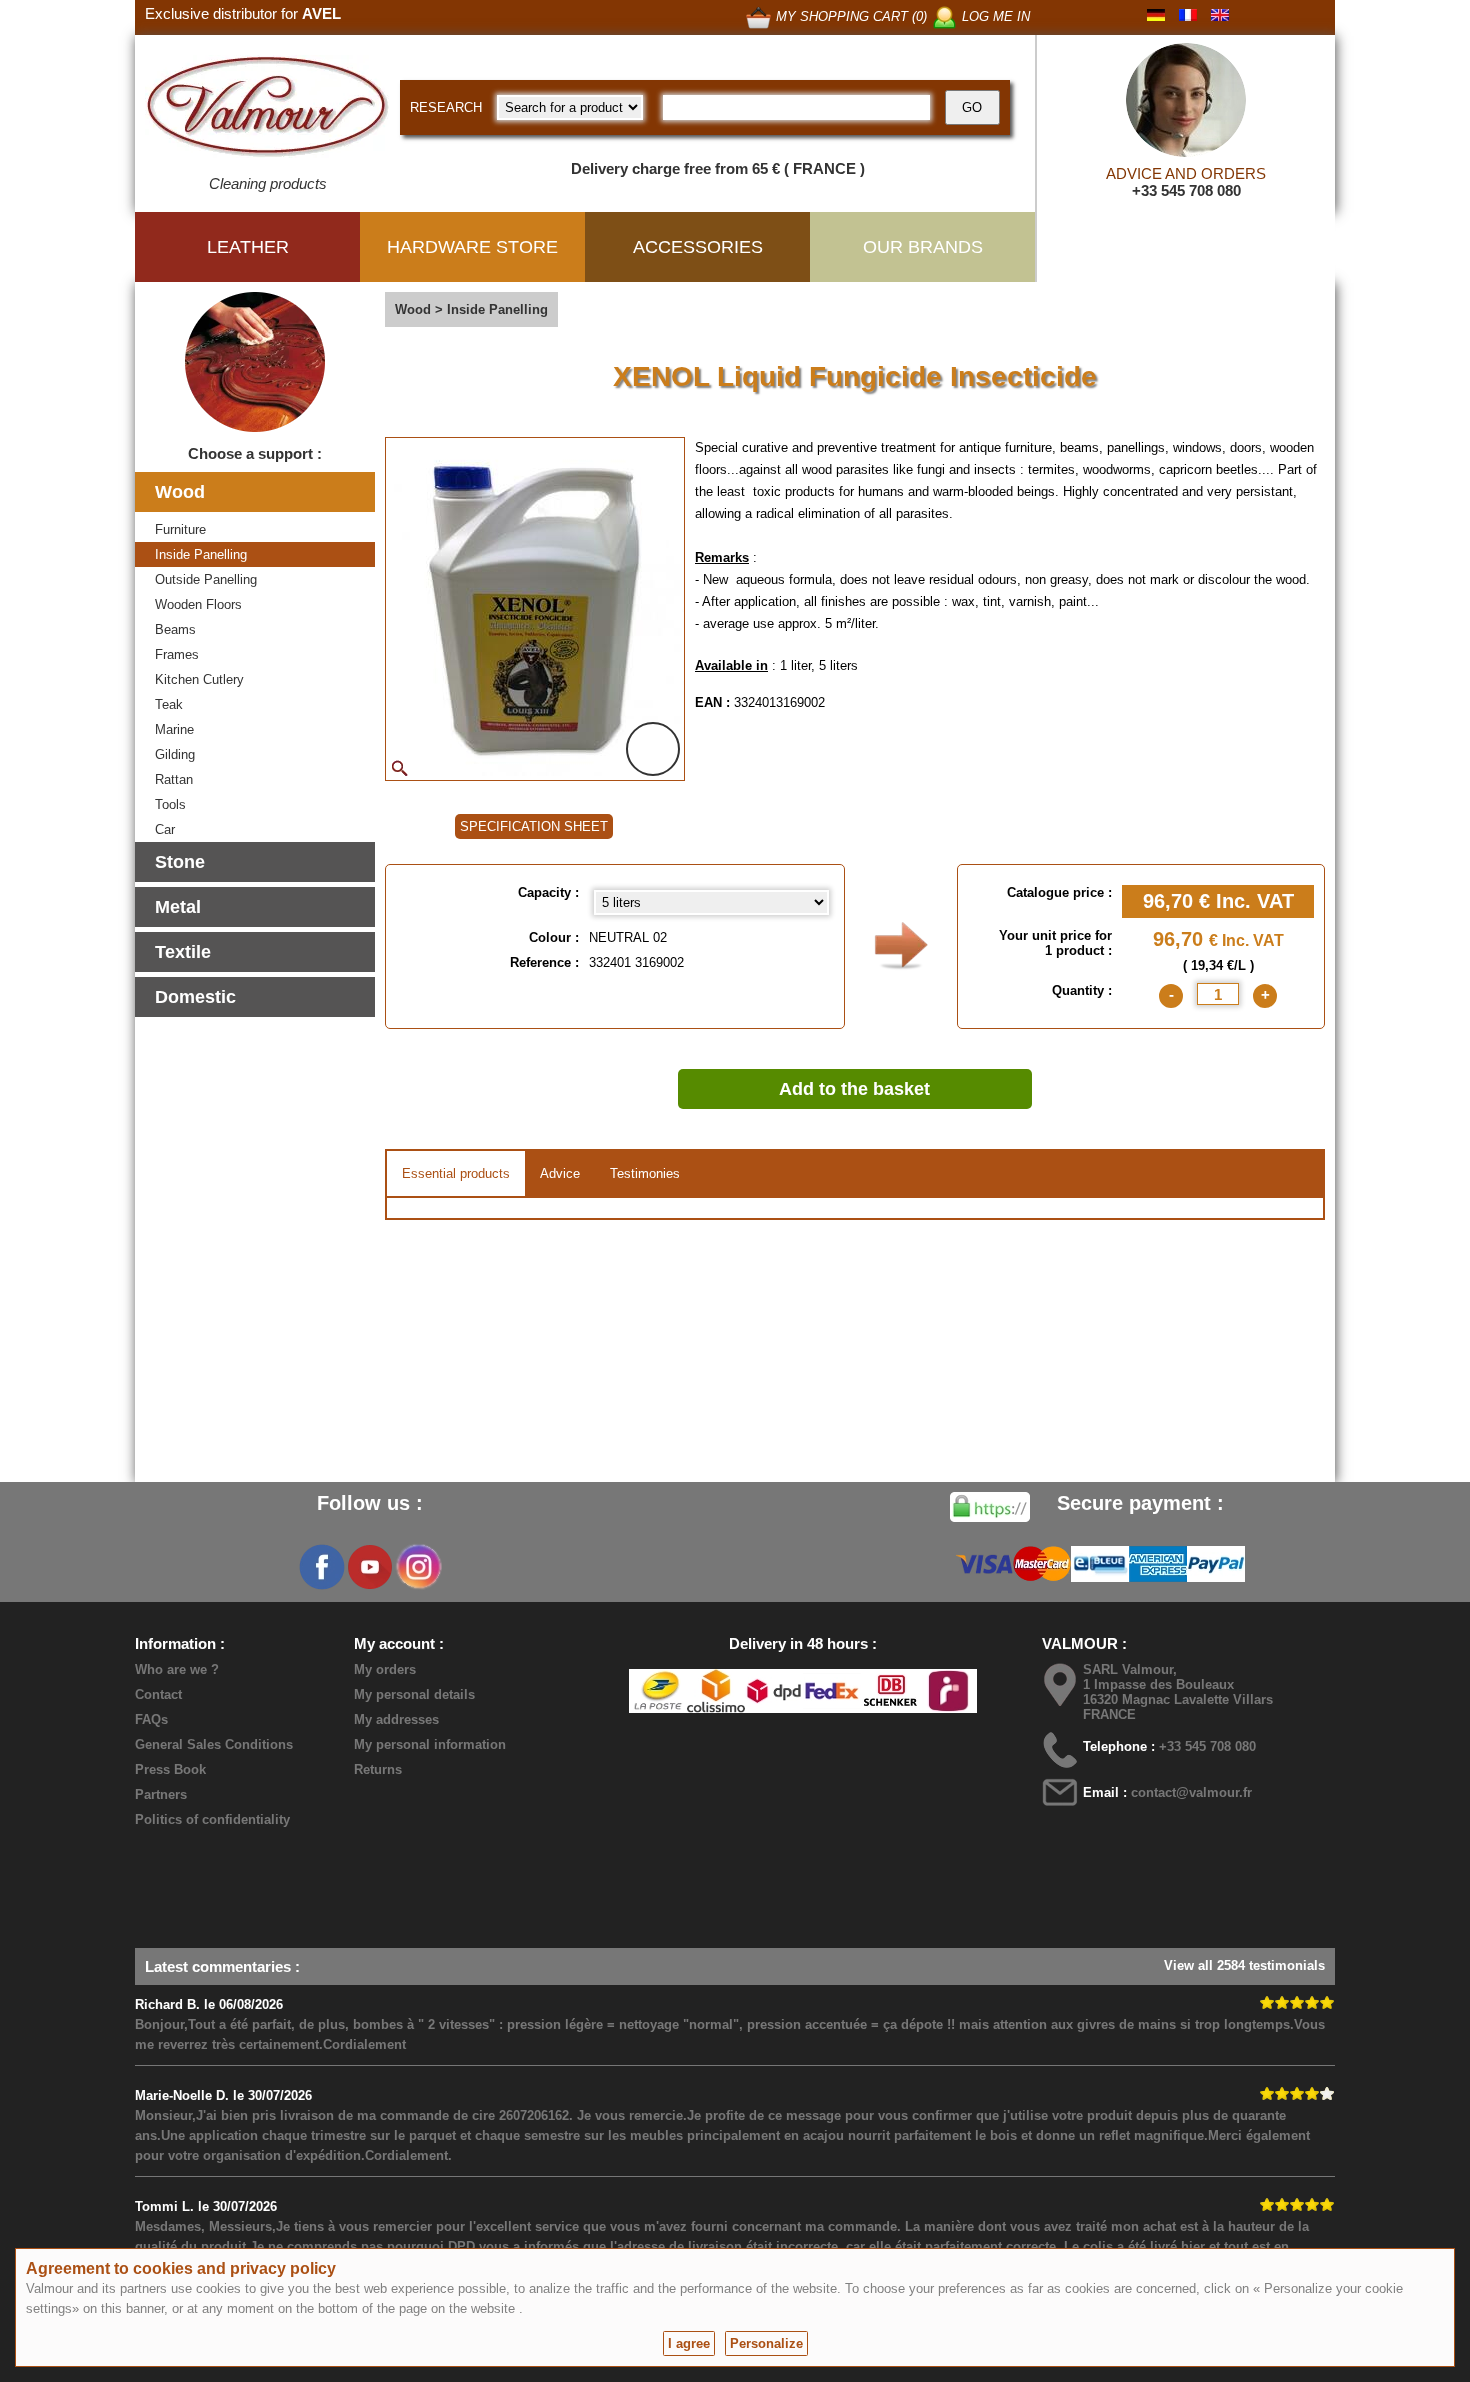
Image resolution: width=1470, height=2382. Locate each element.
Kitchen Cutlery (199, 679)
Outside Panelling (206, 579)
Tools (170, 804)
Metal (178, 907)
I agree (689, 2343)
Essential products (456, 1173)
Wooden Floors (198, 604)
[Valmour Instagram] (418, 1567)
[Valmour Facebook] (322, 1567)
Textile (183, 952)
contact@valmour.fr (1191, 1792)
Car (165, 829)
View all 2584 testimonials (1244, 1965)
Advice (560, 1173)
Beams (175, 629)
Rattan (174, 779)
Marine (174, 729)
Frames (177, 654)
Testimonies (645, 1173)
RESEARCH (446, 107)
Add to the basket (854, 1089)
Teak (169, 704)
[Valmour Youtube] (370, 1567)
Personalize (766, 2343)
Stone (180, 862)
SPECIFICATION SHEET (534, 826)
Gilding (175, 754)
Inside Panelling (201, 554)
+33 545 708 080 (1186, 190)
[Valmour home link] (267, 110)
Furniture (180, 529)
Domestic (195, 997)
